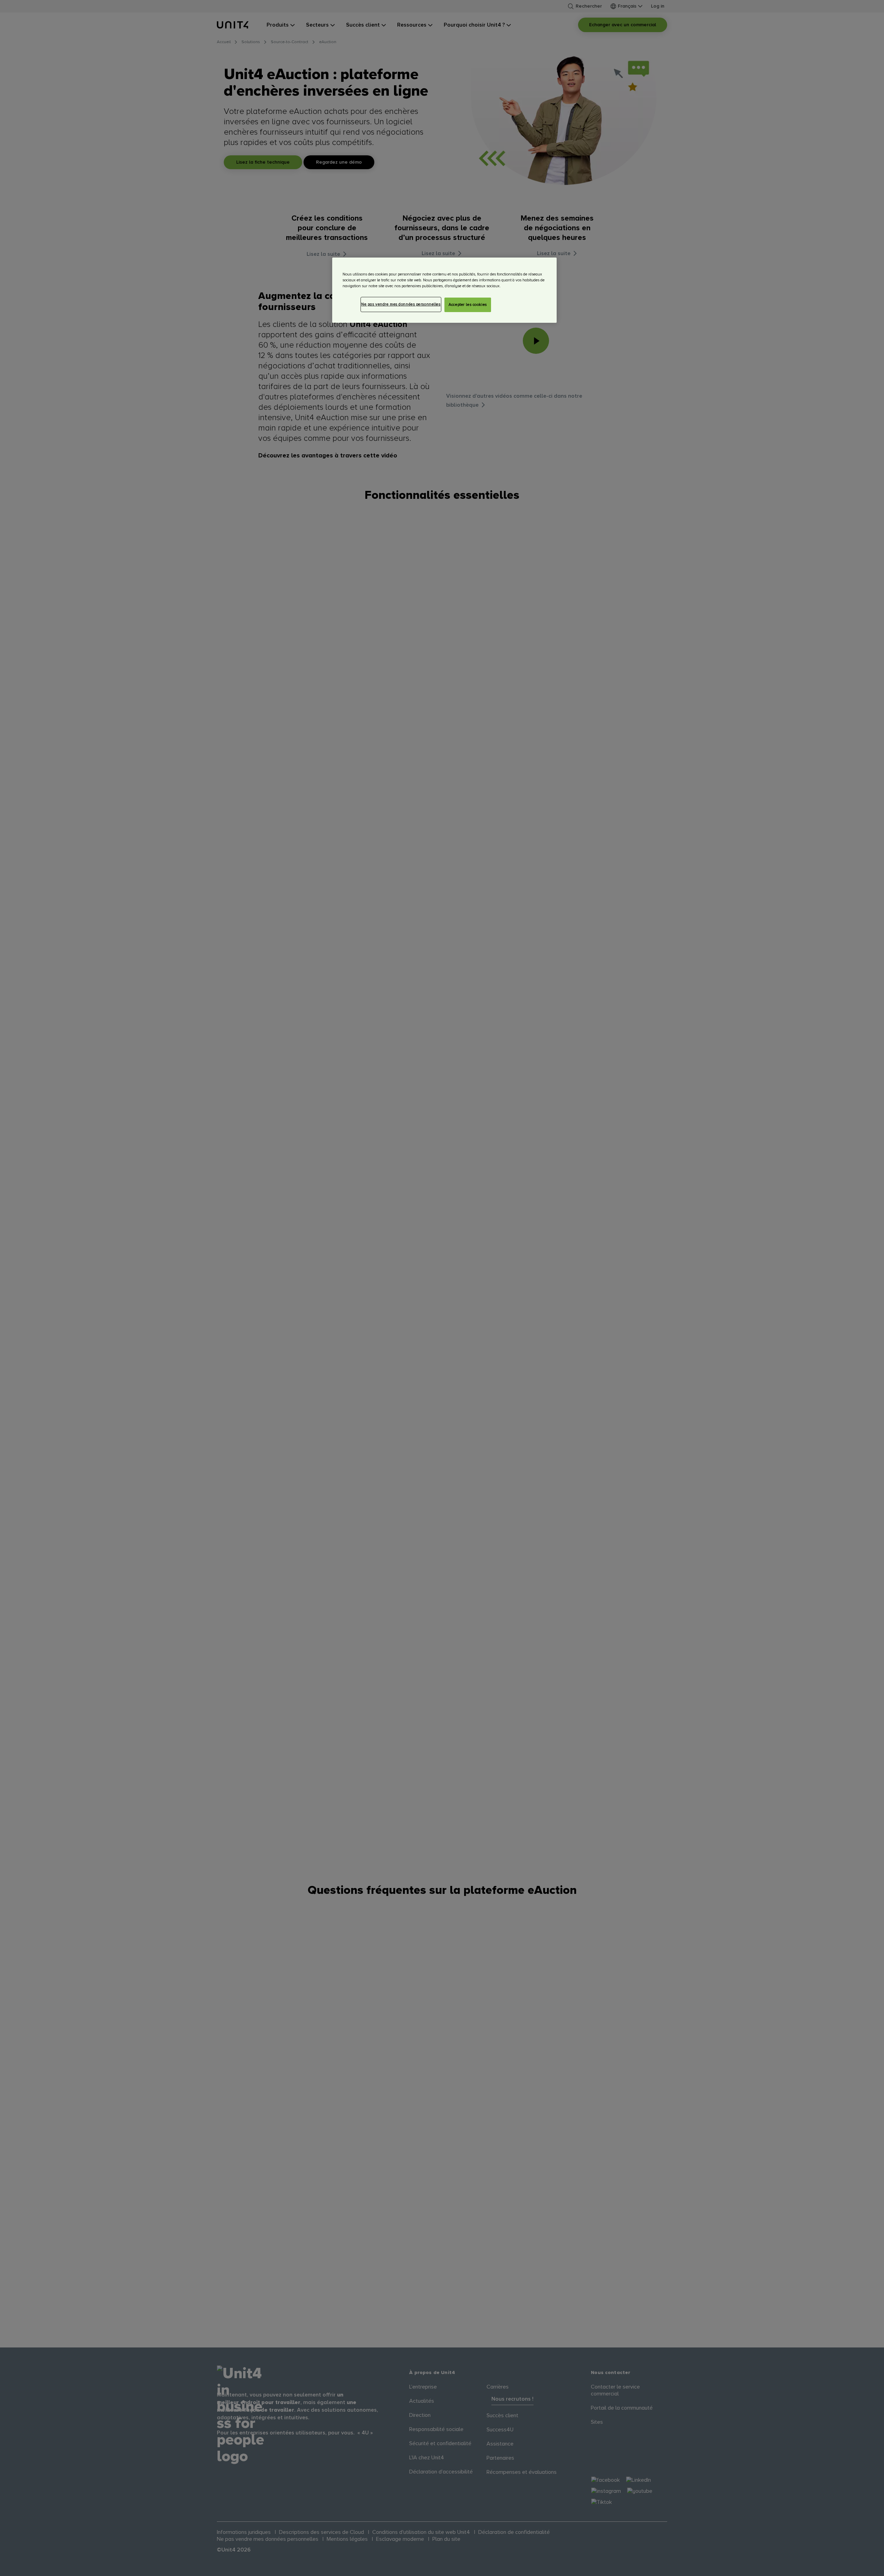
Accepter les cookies (468, 305)
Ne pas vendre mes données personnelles (401, 304)
